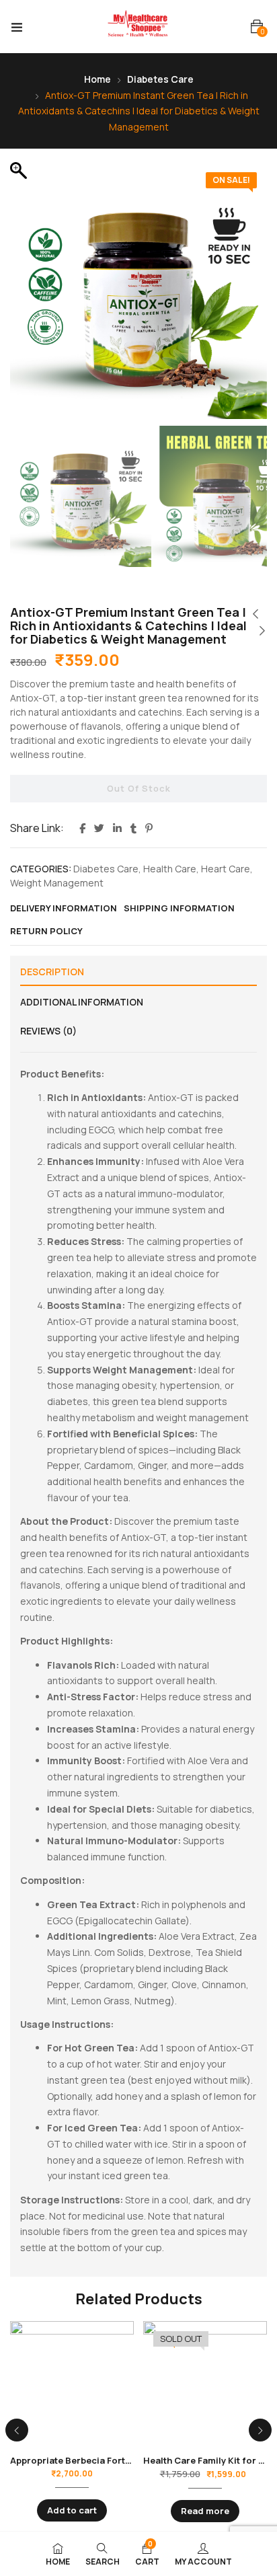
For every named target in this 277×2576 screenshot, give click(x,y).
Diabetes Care (160, 79)
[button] (257, 27)
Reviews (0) (48, 1031)
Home (97, 79)
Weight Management (57, 883)
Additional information (82, 1002)
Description (52, 972)
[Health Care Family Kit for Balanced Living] (205, 2383)
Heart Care (226, 869)
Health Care (170, 869)
